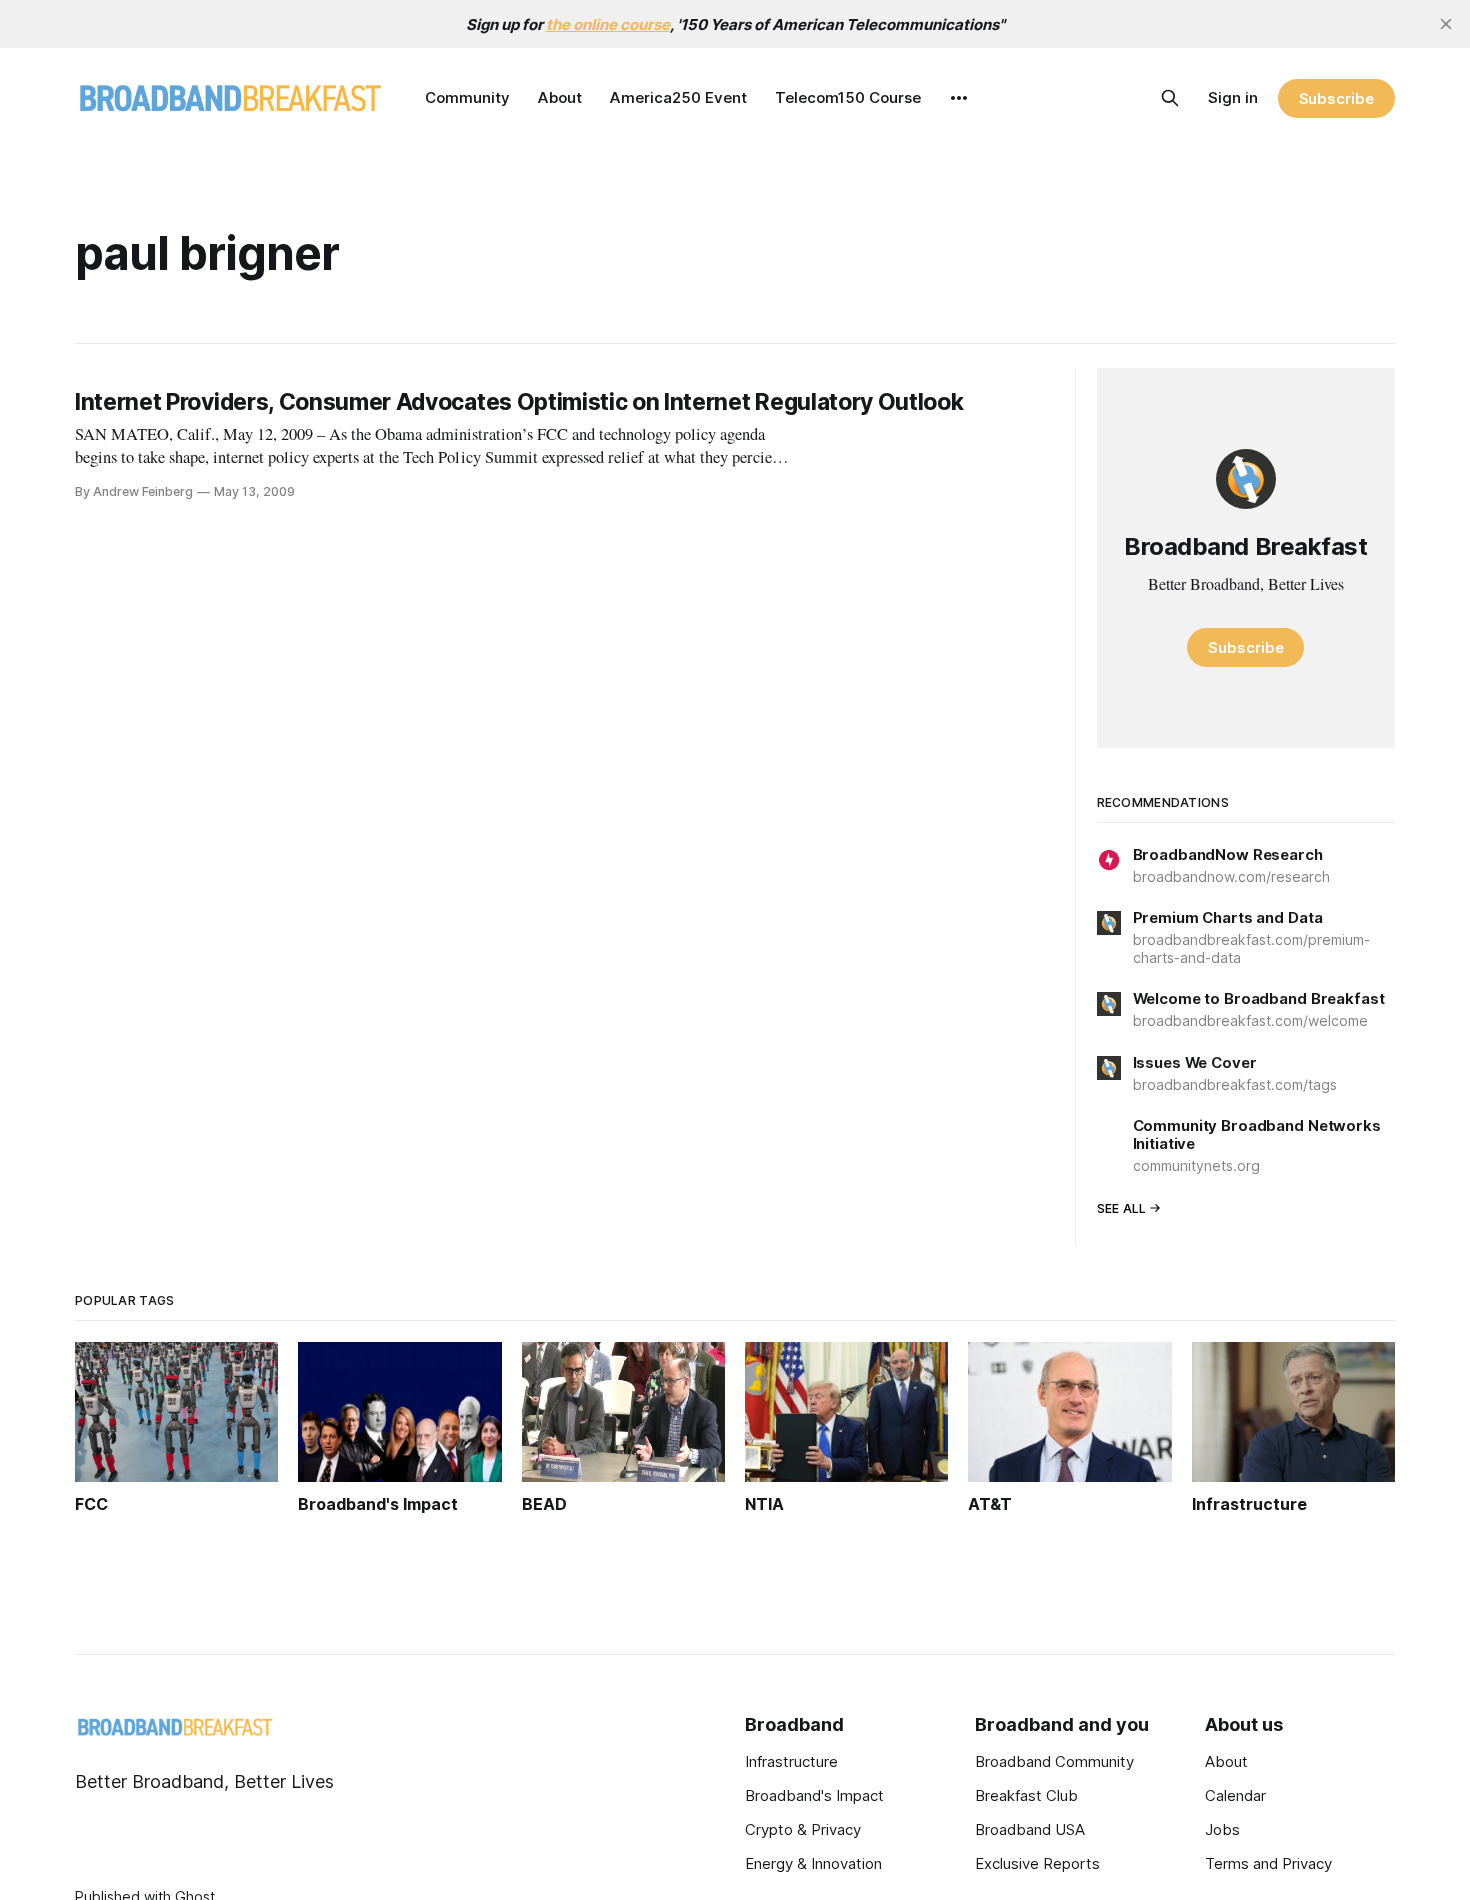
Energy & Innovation (813, 1863)
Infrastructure (791, 1761)
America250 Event (678, 97)
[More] (959, 98)
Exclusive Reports (1037, 1863)
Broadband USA (1030, 1829)
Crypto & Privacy (803, 1829)
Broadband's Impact (814, 1795)
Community (467, 97)
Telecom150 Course (848, 97)
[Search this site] (1170, 98)
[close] (1446, 24)
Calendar (1235, 1795)
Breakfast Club (1026, 1795)
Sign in (1233, 97)
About (560, 97)
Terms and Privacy (1268, 1863)
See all (1122, 1208)
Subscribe (1336, 98)
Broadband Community (1054, 1761)
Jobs (1222, 1829)
